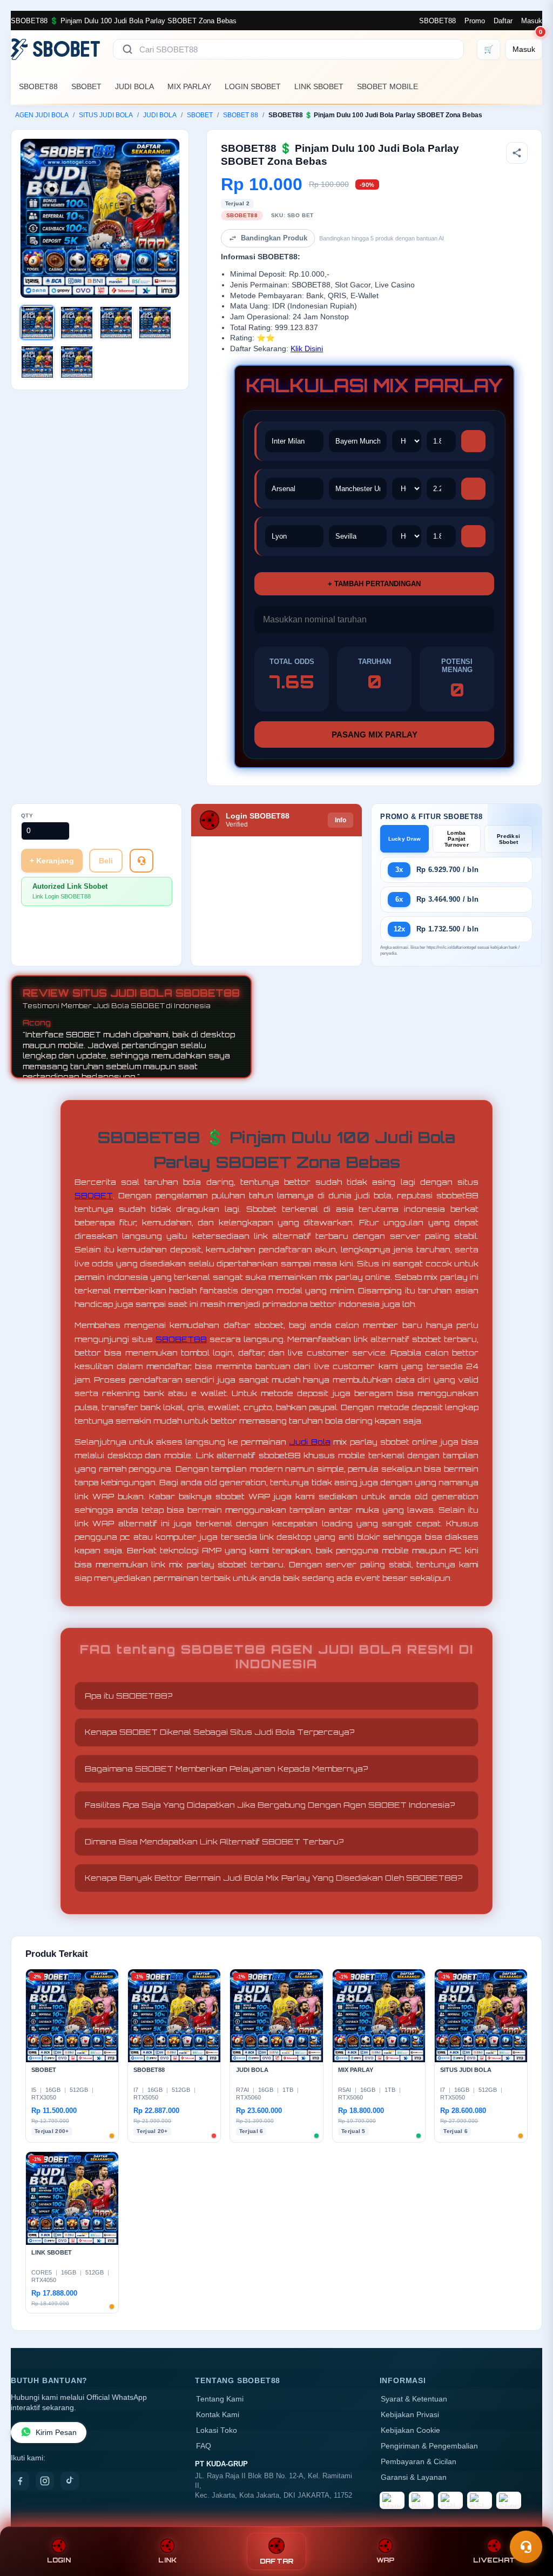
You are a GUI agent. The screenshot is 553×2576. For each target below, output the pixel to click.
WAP (386, 2560)
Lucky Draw (405, 839)
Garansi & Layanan (414, 2477)
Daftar (503, 21)
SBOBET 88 (241, 115)
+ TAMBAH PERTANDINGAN (374, 584)
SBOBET (86, 86)
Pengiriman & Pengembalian (429, 2446)
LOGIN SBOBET (253, 86)
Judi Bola (309, 1442)
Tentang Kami (220, 2399)
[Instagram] (45, 2481)
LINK (167, 2560)
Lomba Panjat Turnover (457, 839)
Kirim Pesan (56, 2433)
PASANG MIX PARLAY (375, 734)
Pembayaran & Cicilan (419, 2462)
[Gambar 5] (37, 362)
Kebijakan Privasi (410, 2415)
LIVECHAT (494, 2560)
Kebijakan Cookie (410, 2430)
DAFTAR (277, 2561)
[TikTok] (70, 2481)
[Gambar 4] (155, 323)
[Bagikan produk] (517, 153)
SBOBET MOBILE (387, 86)
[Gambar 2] (77, 323)
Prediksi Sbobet (508, 839)
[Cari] (127, 49)
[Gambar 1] (37, 323)
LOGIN (59, 2560)
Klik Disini (307, 349)
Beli (106, 861)
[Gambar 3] (116, 323)
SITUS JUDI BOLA (106, 115)
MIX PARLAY (189, 86)
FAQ (204, 2446)
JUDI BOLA (134, 86)
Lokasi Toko (217, 2430)
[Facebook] (20, 2481)
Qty (27, 816)
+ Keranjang (52, 861)
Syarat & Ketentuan (414, 2399)
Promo (475, 21)
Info (340, 820)
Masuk (532, 21)
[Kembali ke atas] (529, 2521)
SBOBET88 (437, 21)
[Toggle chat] (526, 2547)
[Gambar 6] (77, 362)
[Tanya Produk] (141, 861)
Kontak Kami (218, 2415)
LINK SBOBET (319, 86)
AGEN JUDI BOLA (42, 115)
